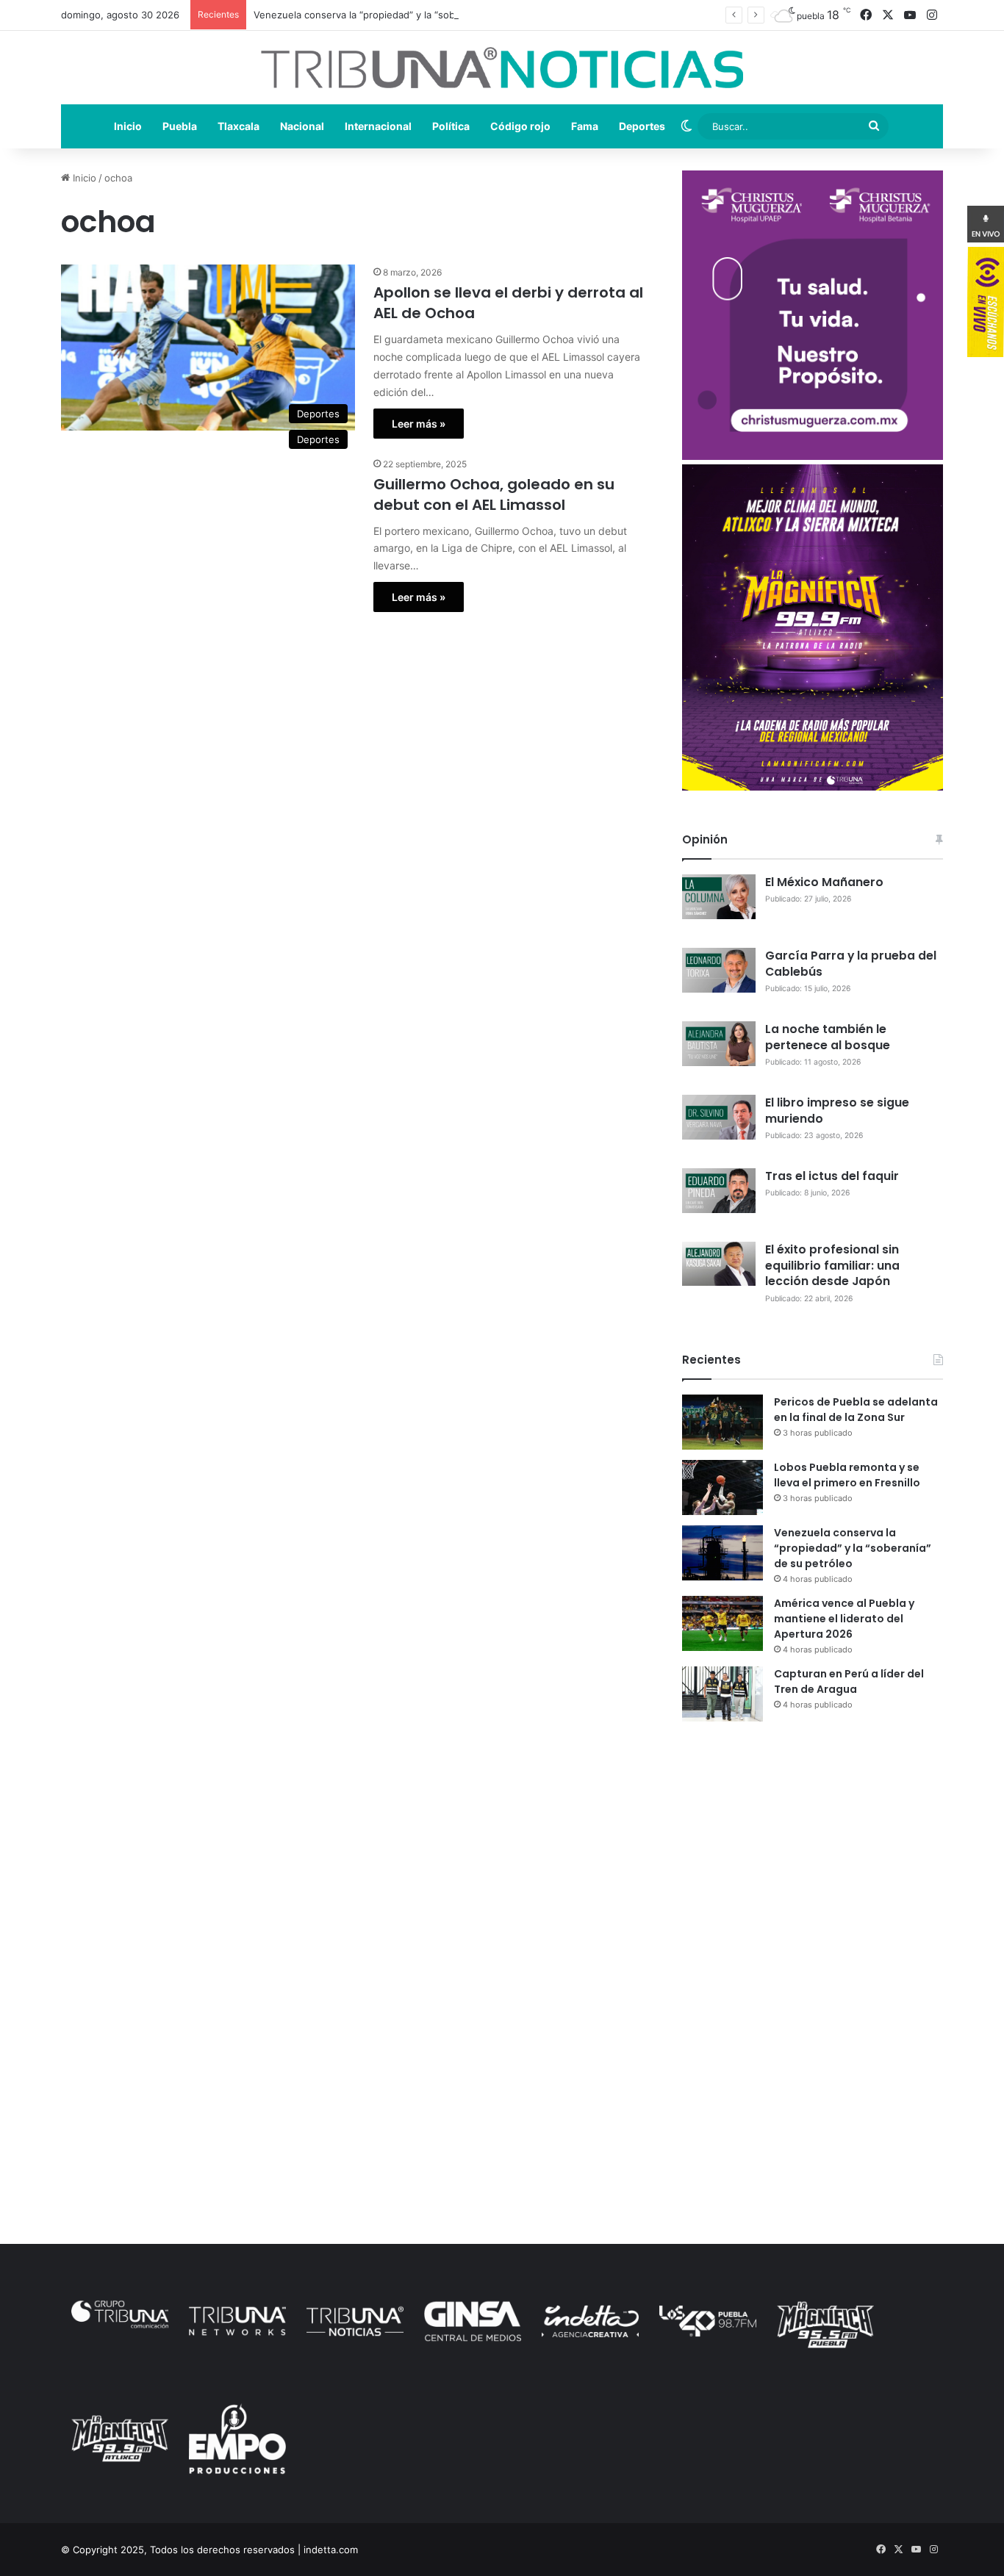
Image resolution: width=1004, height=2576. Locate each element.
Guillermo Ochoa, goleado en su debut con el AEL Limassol (494, 494)
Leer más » (419, 424)
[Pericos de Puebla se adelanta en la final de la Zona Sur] (722, 1422)
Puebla (180, 126)
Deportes (642, 126)
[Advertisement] (813, 1861)
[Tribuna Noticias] (502, 68)
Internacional (378, 126)
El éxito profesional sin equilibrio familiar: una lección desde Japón (832, 1266)
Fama (585, 126)
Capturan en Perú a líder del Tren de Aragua (849, 1681)
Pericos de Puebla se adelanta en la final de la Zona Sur (856, 1410)
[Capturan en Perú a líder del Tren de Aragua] (722, 1694)
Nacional (302, 126)
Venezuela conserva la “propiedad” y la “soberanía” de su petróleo (405, 15)
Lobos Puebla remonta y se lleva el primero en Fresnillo (847, 1475)
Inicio (128, 126)
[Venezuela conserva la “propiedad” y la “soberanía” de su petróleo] (722, 1553)
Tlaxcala (239, 126)
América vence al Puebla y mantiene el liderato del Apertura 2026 (844, 1619)
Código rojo (520, 126)
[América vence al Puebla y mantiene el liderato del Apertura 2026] (722, 1623)
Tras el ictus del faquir (832, 1176)
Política (451, 126)
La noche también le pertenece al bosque (828, 1037)
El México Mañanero (824, 882)
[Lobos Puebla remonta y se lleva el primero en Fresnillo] (722, 1487)
